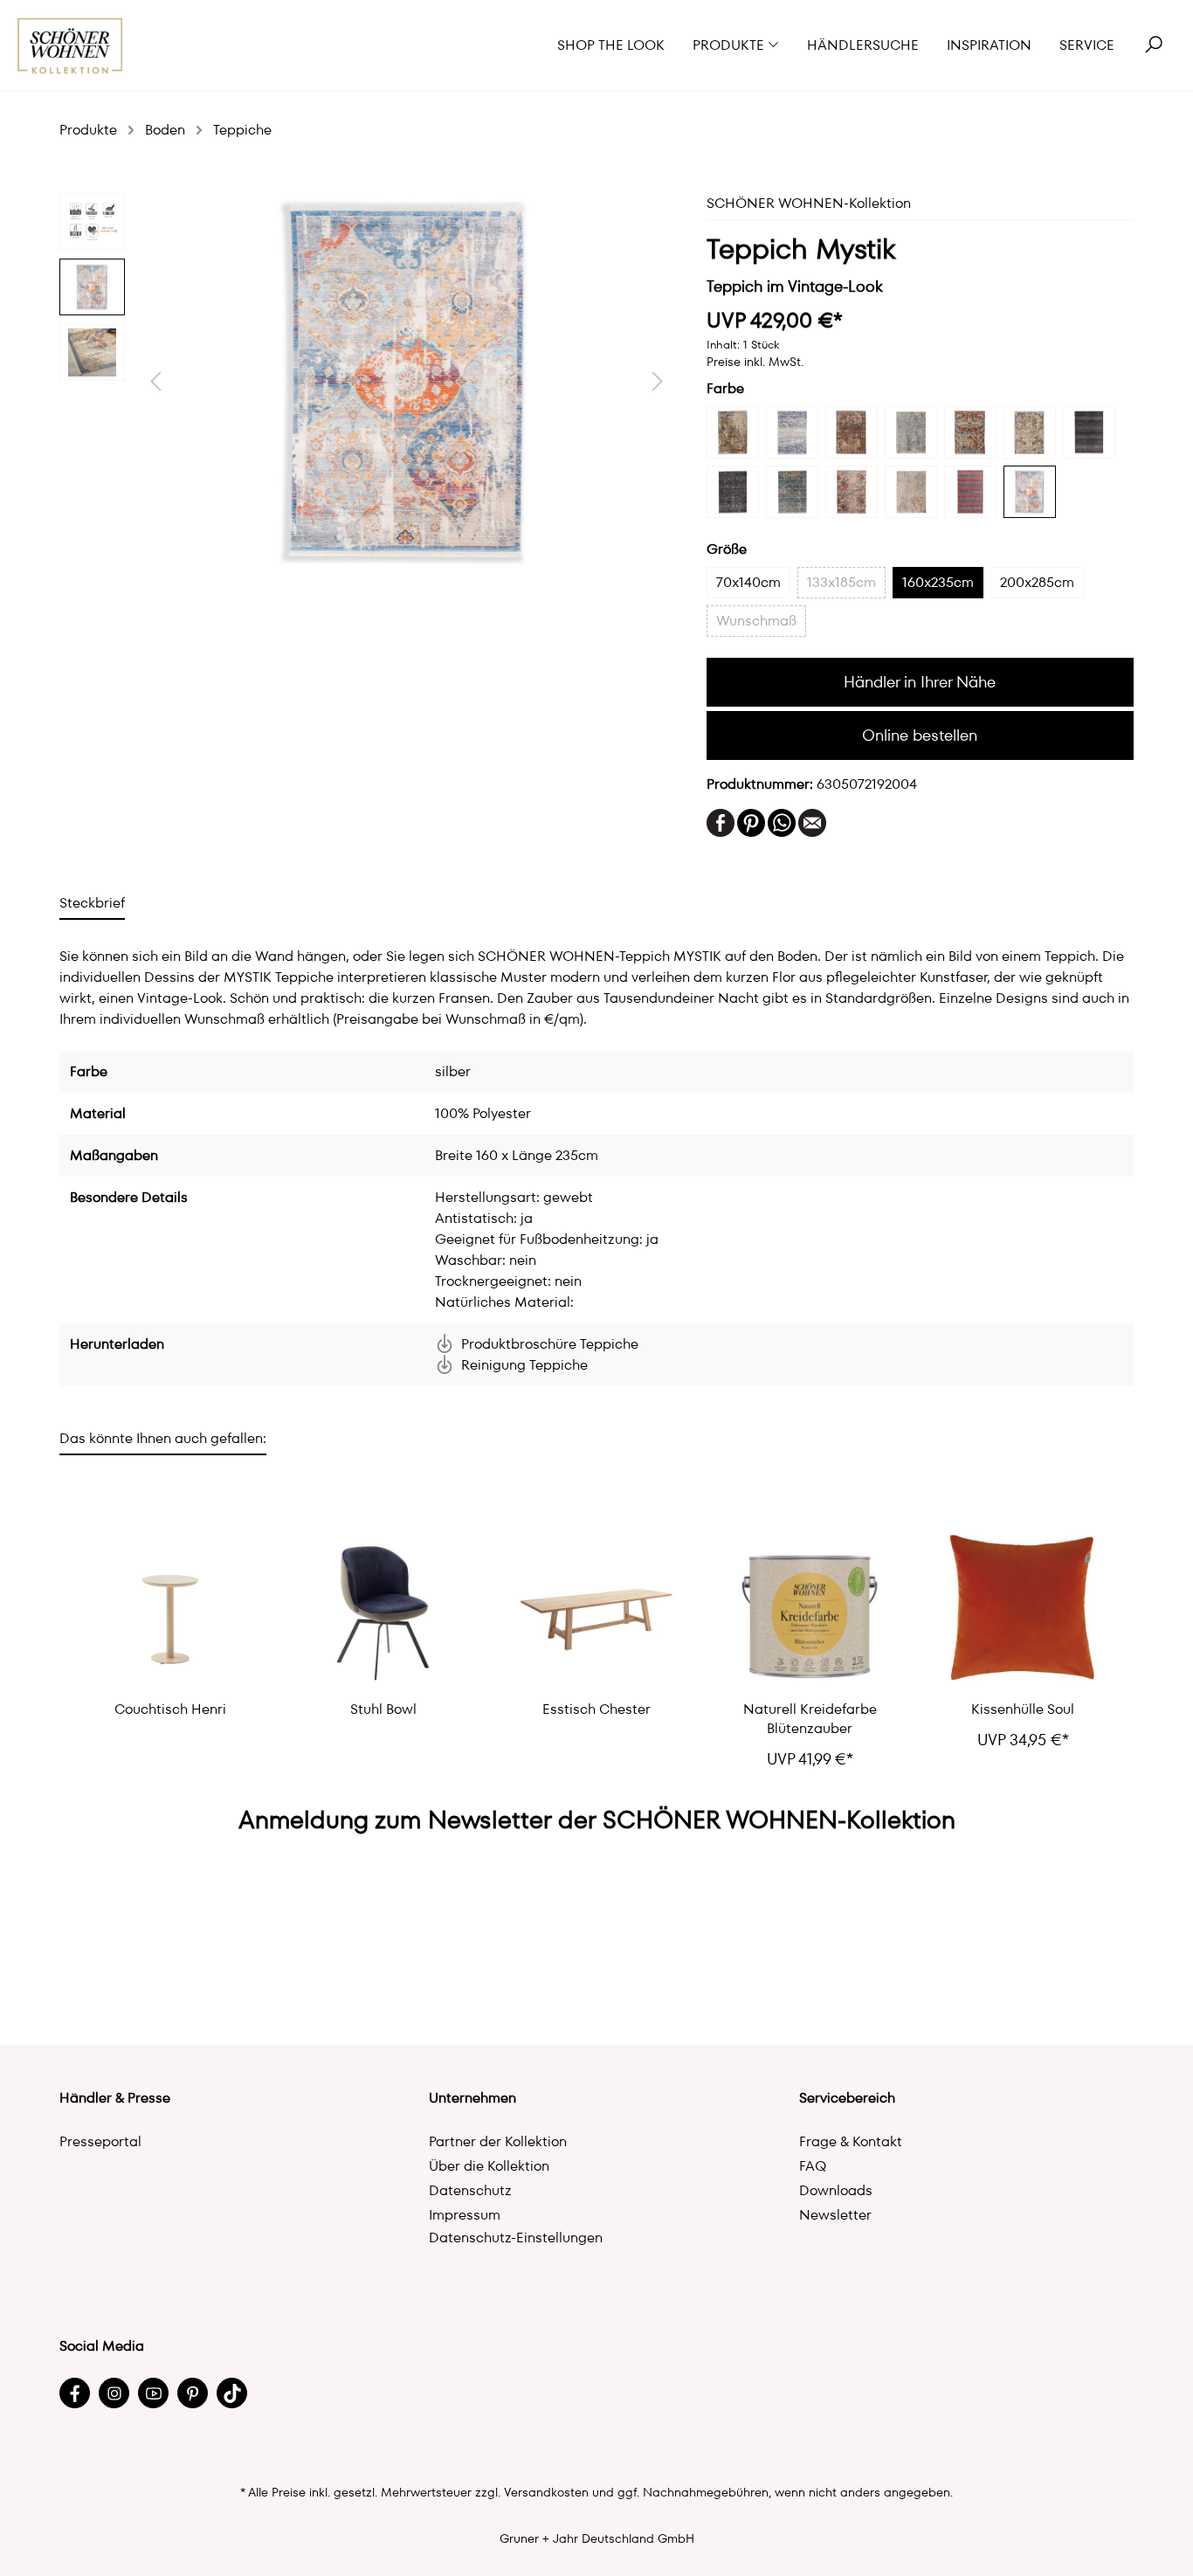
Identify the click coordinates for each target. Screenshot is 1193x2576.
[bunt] (970, 432)
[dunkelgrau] (1089, 432)
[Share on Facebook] (721, 822)
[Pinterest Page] (193, 2393)
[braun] (852, 432)
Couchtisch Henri (170, 1709)
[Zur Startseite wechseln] (70, 46)
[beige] (733, 432)
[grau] (733, 492)
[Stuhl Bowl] (383, 1608)
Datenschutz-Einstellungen (516, 2238)
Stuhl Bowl (383, 1709)
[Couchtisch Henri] (170, 1608)
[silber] (1030, 492)
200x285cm (1037, 582)
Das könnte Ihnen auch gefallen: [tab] (163, 1438)
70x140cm (748, 582)
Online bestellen (920, 735)
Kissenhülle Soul (1023, 1709)
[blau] (792, 432)
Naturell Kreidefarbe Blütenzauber (810, 1719)
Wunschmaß (756, 621)
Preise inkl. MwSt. (755, 362)
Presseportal (100, 2141)
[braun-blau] (911, 432)
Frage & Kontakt (851, 2141)
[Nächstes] (658, 381)
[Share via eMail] (812, 822)
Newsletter (835, 2215)
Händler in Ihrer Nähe (920, 682)
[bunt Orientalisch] (1030, 432)
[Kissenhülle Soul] (1023, 1608)
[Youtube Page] (153, 2393)
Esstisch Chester (596, 1709)
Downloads (836, 2190)
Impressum (465, 2215)
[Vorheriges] (155, 381)
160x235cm (938, 582)
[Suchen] (1154, 45)
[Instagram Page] (114, 2393)
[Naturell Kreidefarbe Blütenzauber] (810, 1608)
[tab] (92, 903)
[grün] (792, 492)
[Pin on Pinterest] (751, 822)
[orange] (852, 492)
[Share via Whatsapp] (782, 822)
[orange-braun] (911, 492)
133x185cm (841, 582)
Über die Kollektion (489, 2166)
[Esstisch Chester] (596, 1608)
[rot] (970, 492)
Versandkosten (546, 2492)
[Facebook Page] (75, 2393)
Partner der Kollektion (498, 2141)
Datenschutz (470, 2190)
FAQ (813, 2166)
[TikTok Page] (232, 2393)
